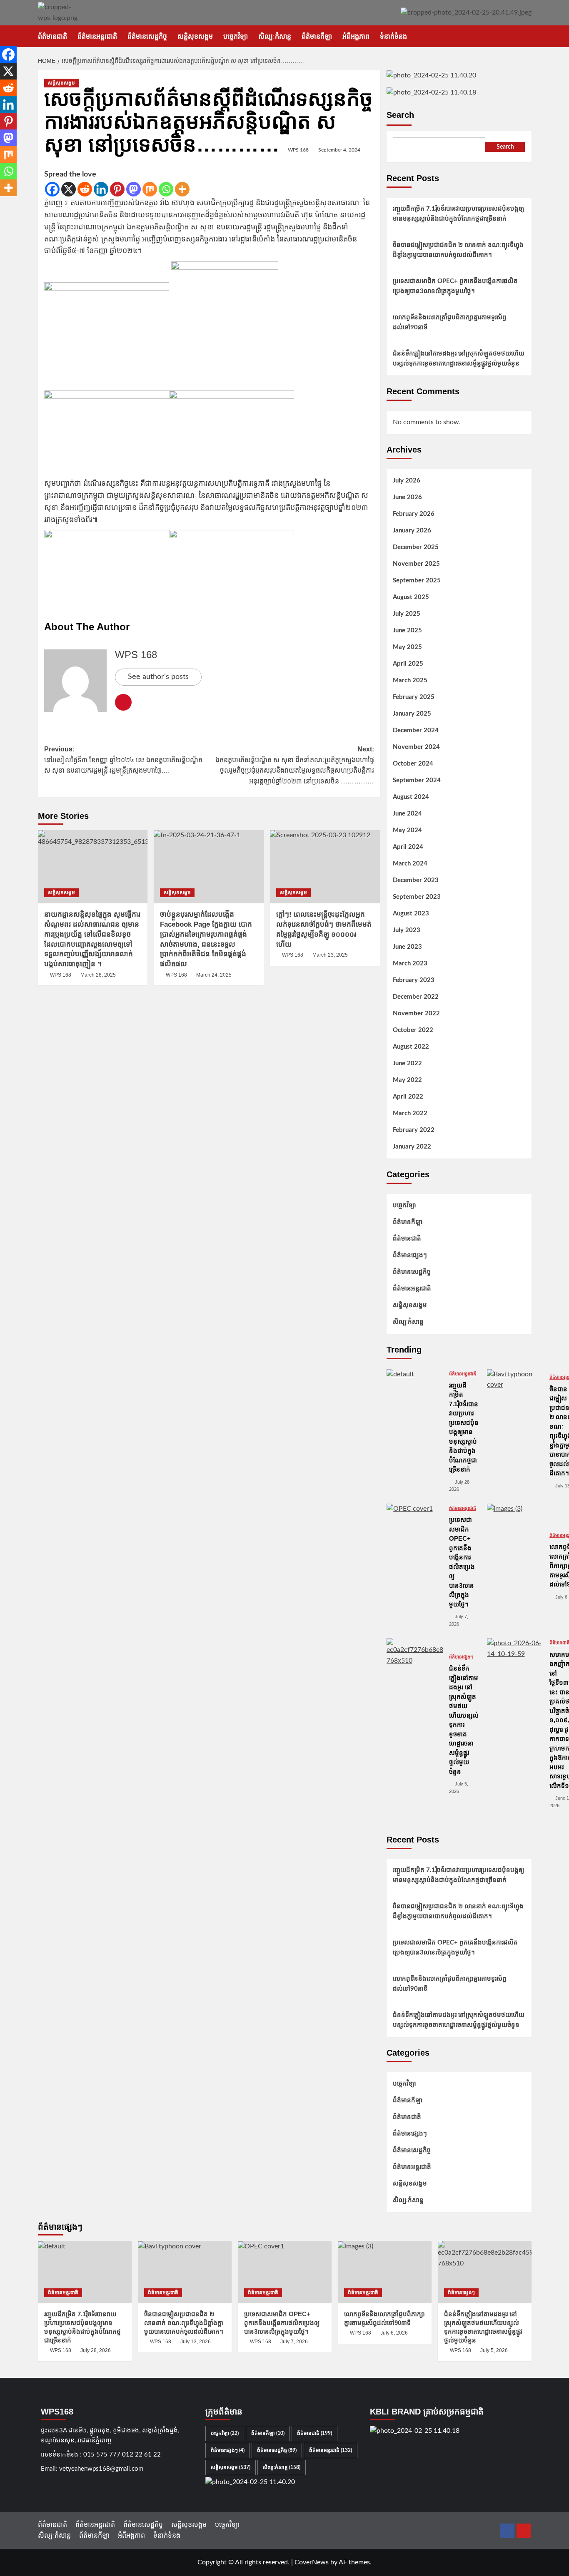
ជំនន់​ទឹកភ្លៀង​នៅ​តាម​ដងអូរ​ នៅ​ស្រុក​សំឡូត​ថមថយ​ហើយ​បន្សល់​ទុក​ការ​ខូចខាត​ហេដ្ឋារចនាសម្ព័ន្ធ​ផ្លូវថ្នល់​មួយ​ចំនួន (459, 359)
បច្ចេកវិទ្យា (236, 36)
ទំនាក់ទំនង (393, 36)
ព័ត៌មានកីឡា (317, 36)
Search (400, 115)
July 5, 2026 (494, 2350)
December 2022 (416, 997)
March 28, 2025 (98, 975)
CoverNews (312, 2562)
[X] (69, 189)
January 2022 (412, 1147)
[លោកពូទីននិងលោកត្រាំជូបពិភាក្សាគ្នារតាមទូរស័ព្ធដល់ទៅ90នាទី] (515, 1532)
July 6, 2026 (394, 2333)
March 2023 (410, 964)
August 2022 (411, 1047)
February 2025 (414, 697)
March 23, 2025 (330, 955)
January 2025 (412, 714)
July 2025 (407, 614)
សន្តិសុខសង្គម (195, 36)
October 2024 (413, 764)
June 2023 (407, 947)
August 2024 (411, 797)
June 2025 (407, 630)
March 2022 (410, 1113)
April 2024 (408, 847)
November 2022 (416, 1013)
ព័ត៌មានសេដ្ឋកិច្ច (147, 36)
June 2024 (407, 814)
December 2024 (416, 730)
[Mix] (150, 189)
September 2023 (417, 897)
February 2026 (414, 514)
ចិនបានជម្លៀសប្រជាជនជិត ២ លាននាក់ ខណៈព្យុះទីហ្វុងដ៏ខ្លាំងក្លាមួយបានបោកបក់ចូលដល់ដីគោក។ (458, 250)
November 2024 (416, 747)
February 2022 (414, 1130)
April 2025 (408, 664)
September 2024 (417, 780)
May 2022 (407, 1080)
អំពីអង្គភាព (356, 36)
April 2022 (408, 1097)
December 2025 (416, 547)
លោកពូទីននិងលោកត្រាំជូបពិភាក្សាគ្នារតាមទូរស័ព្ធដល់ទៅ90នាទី (450, 322)
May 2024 (407, 830)
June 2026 (407, 497)
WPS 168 (298, 150)
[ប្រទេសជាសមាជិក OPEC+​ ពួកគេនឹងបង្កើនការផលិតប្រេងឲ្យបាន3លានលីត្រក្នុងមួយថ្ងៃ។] (415, 1532)
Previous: (123, 760)
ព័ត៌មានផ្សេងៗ (410, 1255)
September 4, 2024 (339, 150)
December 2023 (416, 880)
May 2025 (407, 647)
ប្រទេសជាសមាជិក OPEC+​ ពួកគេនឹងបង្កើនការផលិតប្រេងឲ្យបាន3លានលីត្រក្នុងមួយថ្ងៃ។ (455, 286)
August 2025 (411, 597)
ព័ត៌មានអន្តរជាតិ (97, 36)
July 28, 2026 (96, 2350)
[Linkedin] (101, 189)
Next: (295, 765)
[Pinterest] (117, 189)
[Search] (526, 36)
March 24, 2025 (214, 975)
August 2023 (411, 914)
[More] (182, 189)
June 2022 (407, 1063)
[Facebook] (52, 189)
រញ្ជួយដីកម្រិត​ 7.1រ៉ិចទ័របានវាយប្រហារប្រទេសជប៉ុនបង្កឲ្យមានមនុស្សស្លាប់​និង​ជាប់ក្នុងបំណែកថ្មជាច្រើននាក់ (458, 214)
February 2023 (414, 980)
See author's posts (158, 677)
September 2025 (417, 581)
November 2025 (416, 564)
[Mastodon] (134, 189)
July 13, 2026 (196, 2342)
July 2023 (407, 930)
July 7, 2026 (294, 2342)
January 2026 (412, 531)
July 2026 (407, 481)
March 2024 (410, 864)
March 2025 (410, 680)
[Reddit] (85, 189)
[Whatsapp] (166, 189)
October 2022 (413, 1030)
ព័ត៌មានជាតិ (52, 36)
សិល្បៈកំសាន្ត (275, 36)
